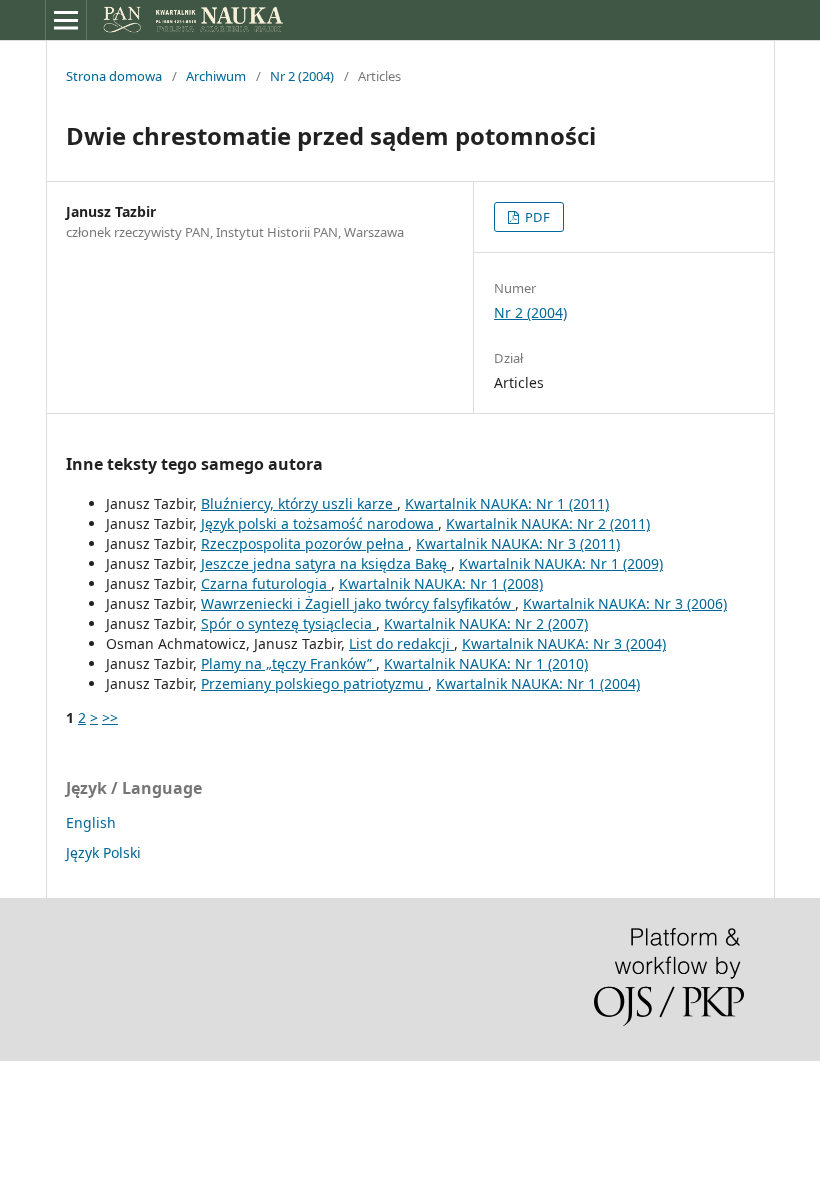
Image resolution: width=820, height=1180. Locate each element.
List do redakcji (401, 643)
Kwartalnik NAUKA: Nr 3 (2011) (518, 543)
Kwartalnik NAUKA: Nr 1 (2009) (561, 563)
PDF (536, 217)
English (91, 822)
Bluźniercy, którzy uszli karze (299, 503)
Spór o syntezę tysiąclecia (288, 623)
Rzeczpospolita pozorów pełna (304, 543)
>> (110, 717)
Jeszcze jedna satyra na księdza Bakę (326, 563)
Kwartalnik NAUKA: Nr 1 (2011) (507, 503)
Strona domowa (114, 76)
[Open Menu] (66, 20)
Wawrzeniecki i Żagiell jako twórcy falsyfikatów (358, 603)
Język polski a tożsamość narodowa (319, 523)
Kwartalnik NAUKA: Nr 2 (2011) (548, 523)
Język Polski (103, 852)
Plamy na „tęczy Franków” (288, 663)
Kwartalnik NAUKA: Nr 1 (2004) (538, 683)
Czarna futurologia (266, 583)
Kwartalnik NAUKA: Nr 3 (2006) (625, 603)
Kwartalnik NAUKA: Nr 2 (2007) (486, 623)
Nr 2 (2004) (302, 76)
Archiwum (216, 76)
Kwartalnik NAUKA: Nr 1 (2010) (486, 663)
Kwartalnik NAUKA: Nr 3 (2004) (564, 643)
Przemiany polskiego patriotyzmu (314, 683)
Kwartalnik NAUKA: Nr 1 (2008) (441, 583)
